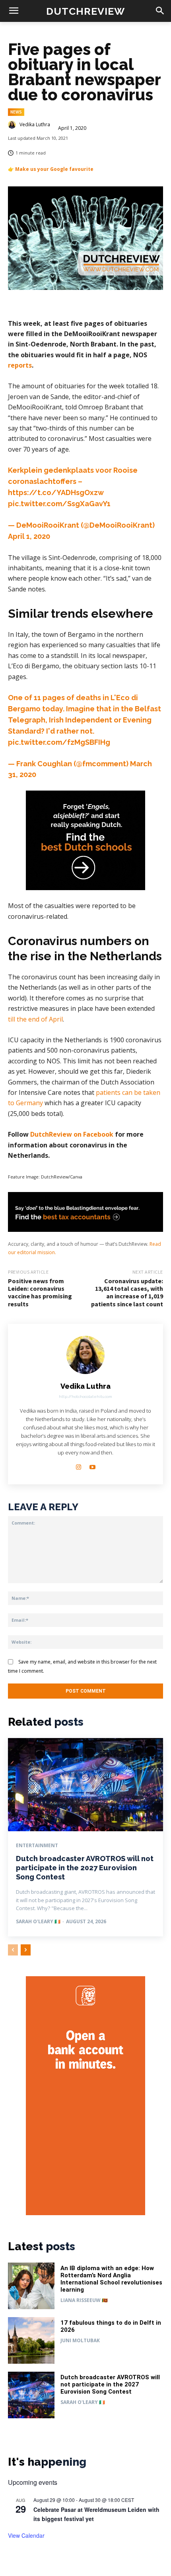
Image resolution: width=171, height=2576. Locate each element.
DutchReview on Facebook (72, 1134)
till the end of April (35, 1019)
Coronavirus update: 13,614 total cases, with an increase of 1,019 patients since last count (127, 1292)
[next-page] (26, 1950)
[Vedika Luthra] (13, 125)
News (16, 112)
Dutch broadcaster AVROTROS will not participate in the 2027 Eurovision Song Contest (85, 1868)
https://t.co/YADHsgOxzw (56, 492)
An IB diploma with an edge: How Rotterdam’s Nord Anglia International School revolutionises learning (111, 2279)
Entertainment (37, 1846)
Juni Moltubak (80, 2340)
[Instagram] (79, 1465)
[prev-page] (13, 1950)
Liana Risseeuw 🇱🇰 (84, 2300)
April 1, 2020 (29, 536)
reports (20, 365)
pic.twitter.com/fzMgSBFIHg (59, 742)
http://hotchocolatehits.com (85, 1397)
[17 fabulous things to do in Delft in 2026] (31, 2340)
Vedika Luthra (35, 125)
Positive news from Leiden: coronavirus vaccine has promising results (40, 1292)
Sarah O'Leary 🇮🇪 (38, 1921)
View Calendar (26, 2535)
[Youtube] (92, 1465)
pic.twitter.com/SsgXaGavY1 (59, 504)
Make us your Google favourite (54, 169)
